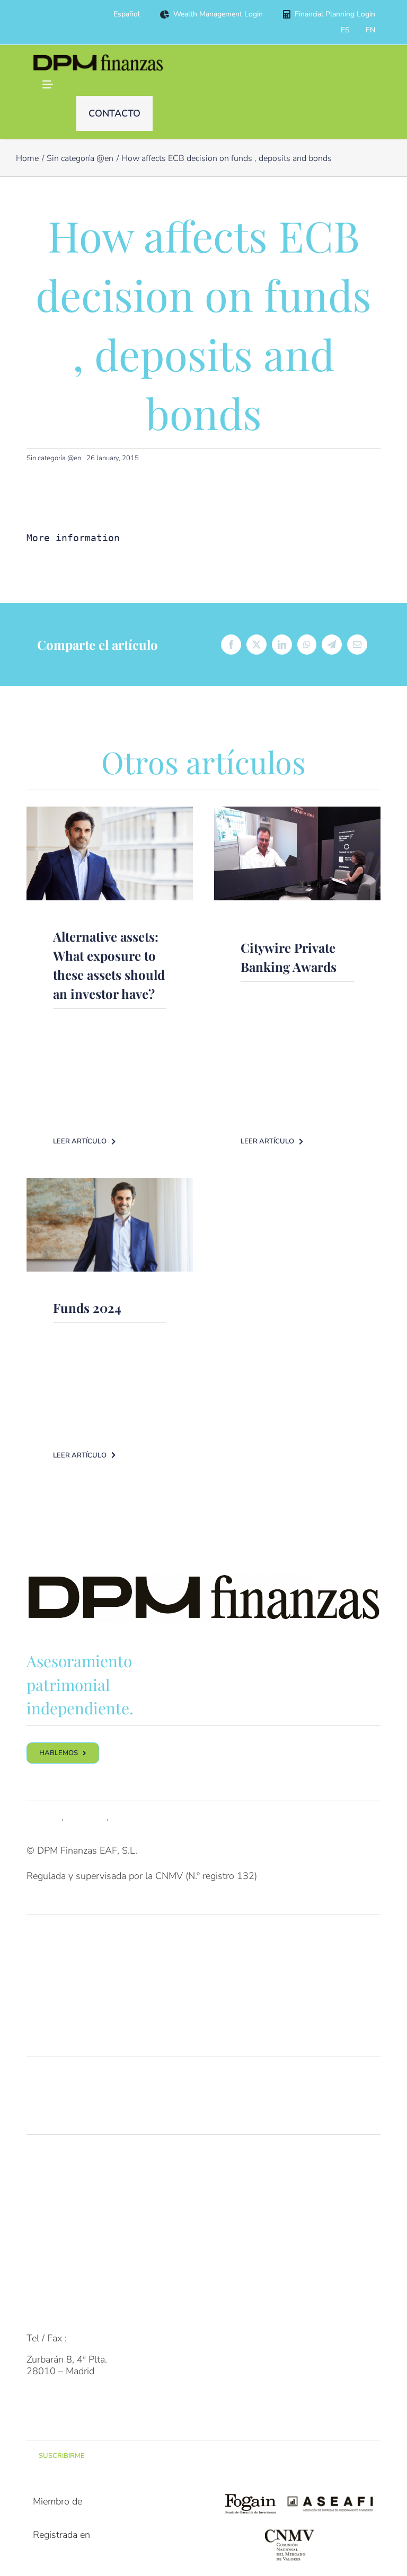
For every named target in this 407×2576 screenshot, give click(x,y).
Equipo (41, 2176)
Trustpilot (86, 1817)
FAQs (38, 2296)
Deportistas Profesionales (80, 2019)
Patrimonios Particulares (77, 1935)
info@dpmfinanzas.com (75, 2318)
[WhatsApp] (307, 645)
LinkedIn (44, 1817)
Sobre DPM (50, 2155)
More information (73, 538)
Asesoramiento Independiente (89, 2077)
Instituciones (53, 1998)
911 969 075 (98, 2338)
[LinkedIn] (282, 645)
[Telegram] (332, 645)
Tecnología (49, 2197)
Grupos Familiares (64, 1956)
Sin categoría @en (54, 458)
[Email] (357, 645)
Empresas (47, 1977)
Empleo (42, 2218)
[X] (256, 645)
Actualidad (49, 2239)
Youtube (129, 1817)
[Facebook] (231, 645)
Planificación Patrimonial (77, 2098)
